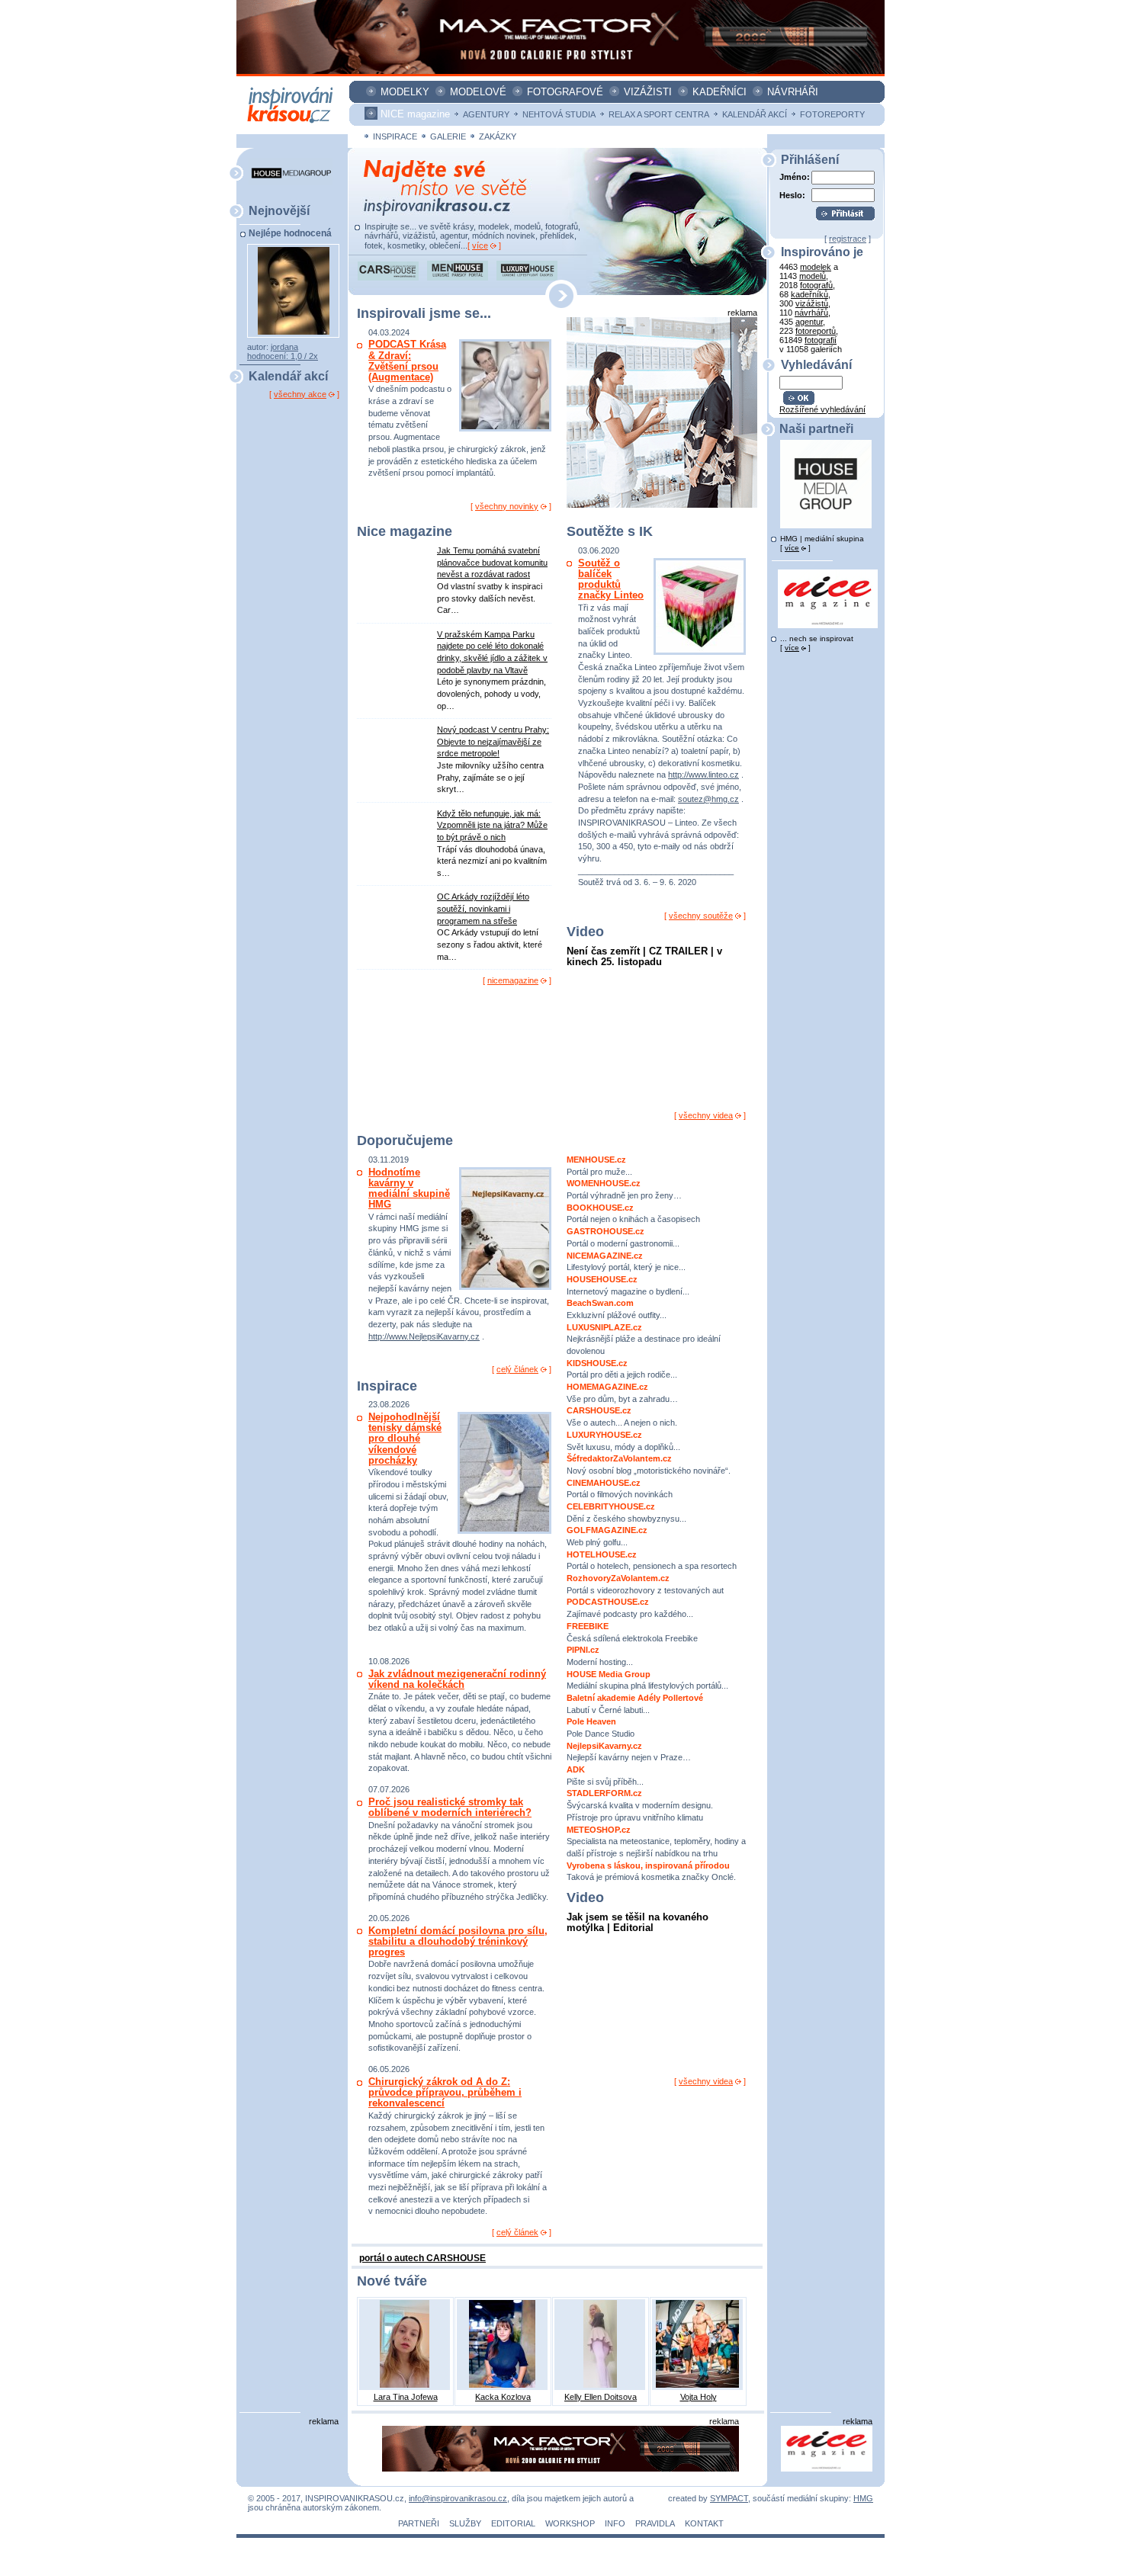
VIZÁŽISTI (648, 92)
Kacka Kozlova (503, 2397)
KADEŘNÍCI (719, 92)
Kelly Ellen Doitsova (601, 2397)
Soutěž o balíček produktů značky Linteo (611, 579)
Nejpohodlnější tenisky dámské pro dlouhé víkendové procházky (405, 1439)
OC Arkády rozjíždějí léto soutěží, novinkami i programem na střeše (483, 908)
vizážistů (812, 303)
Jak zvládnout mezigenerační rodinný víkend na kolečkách (457, 1679)
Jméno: (795, 177)
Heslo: (792, 195)
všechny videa (706, 1115)
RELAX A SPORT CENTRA (659, 114)
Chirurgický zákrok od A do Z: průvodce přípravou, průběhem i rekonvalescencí (445, 2092)
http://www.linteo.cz (703, 775)
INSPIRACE (395, 136)
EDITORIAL (513, 2523)
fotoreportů (816, 331)
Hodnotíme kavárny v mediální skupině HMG (409, 1189)
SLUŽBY (465, 2523)
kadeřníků (809, 294)
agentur (809, 322)
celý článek (517, 1369)
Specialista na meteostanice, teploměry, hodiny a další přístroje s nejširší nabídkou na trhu (656, 1841)
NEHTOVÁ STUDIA (559, 114)
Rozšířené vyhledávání (822, 409)
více (480, 245)
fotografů (816, 285)
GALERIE (448, 136)
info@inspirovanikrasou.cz (458, 2498)
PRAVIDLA (655, 2523)
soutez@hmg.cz (708, 799)
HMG (863, 2498)
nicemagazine (513, 980)
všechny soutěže (701, 916)
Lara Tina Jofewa (406, 2397)
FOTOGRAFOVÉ (565, 92)
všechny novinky (507, 506)
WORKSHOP (570, 2523)
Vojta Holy (699, 2397)
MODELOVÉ (478, 92)
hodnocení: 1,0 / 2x (283, 356)
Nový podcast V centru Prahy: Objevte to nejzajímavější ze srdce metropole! (493, 741)
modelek (816, 267)
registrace (848, 239)
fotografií (821, 340)
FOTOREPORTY (832, 114)
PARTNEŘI (419, 2523)
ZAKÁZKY (498, 136)
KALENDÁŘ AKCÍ (755, 114)
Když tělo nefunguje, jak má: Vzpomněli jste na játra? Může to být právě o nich (492, 825)
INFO (615, 2523)
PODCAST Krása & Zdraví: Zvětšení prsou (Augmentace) (407, 361)
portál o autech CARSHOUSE (422, 2258)
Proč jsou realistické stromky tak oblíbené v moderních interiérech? (450, 1807)
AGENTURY (486, 114)
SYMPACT (729, 2498)
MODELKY (405, 92)
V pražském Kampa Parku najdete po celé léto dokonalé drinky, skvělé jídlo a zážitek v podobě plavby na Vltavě (492, 652)
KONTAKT (704, 2523)
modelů (813, 276)
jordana (284, 347)
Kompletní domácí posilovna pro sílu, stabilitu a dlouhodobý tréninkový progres (458, 1941)
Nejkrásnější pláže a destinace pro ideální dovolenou (644, 1339)
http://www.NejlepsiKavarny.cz (424, 1336)
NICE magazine (415, 114)
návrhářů (811, 313)
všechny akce (300, 394)
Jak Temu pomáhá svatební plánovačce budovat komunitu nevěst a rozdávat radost (492, 562)
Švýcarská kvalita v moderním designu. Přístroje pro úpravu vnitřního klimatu (640, 1805)
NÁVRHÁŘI (793, 92)
